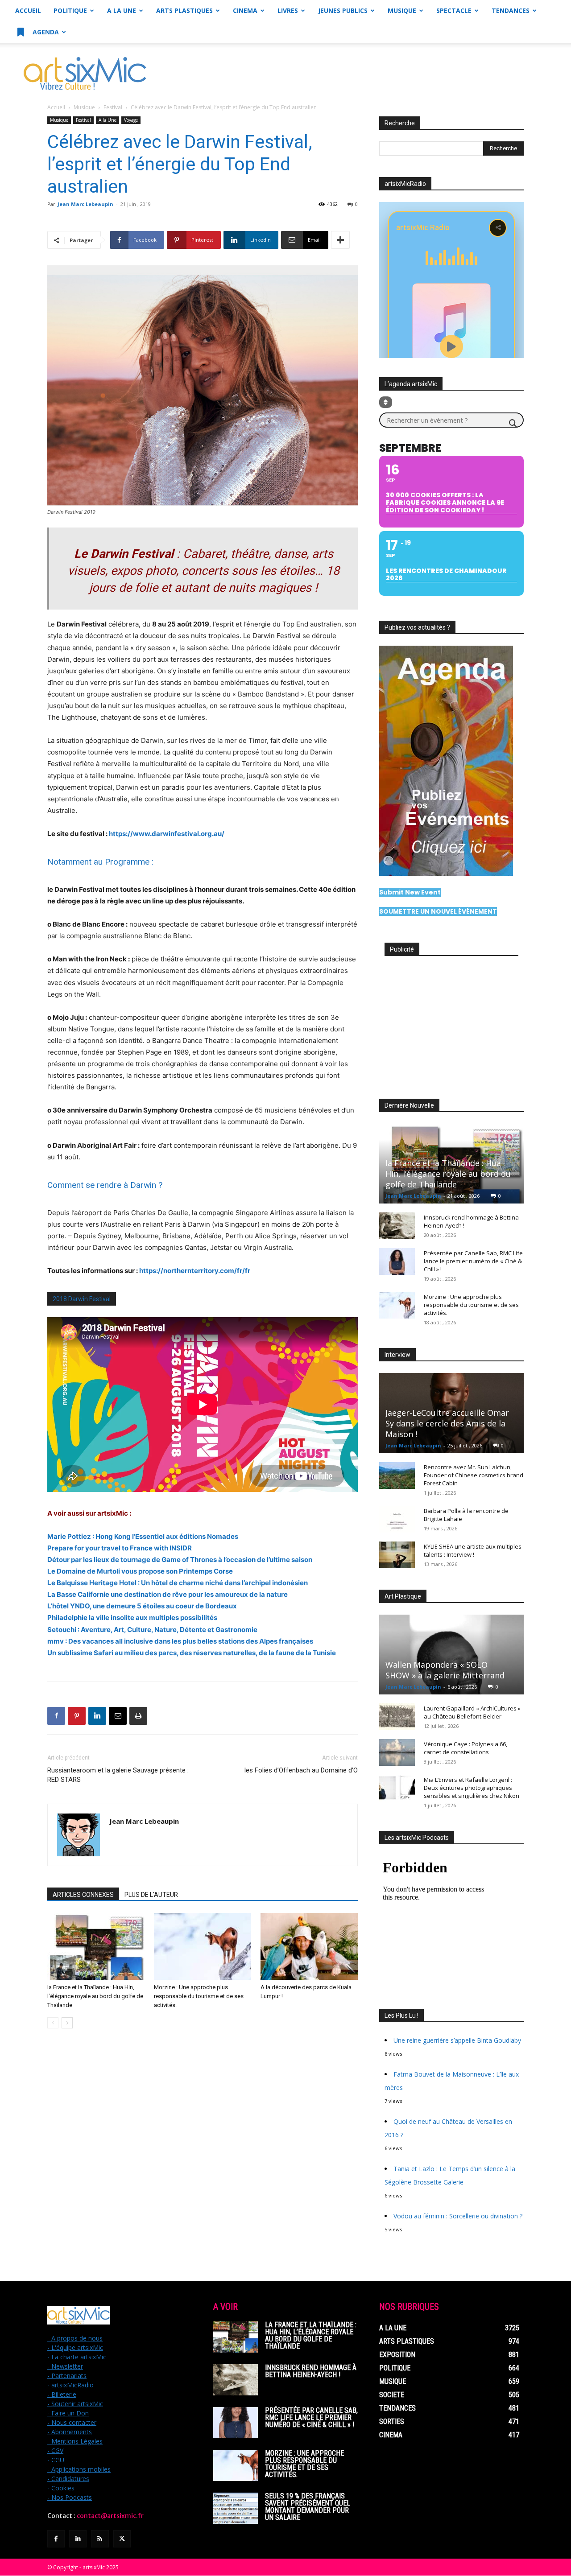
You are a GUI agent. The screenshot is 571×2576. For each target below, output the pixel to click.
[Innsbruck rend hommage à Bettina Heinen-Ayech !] (397, 1226)
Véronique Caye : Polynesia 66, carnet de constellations (465, 1748)
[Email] (118, 1716)
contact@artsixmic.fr (110, 2516)
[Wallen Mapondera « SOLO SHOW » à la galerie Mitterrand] (451, 1655)
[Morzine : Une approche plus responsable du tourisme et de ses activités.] (203, 1946)
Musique (402, 10)
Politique (70, 10)
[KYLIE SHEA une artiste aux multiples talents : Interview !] (397, 1555)
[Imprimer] (138, 1716)
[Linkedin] (97, 1716)
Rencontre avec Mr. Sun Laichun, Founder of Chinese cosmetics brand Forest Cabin (474, 1475)
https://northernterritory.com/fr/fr (195, 1271)
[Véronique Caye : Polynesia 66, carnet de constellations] (397, 1752)
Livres (288, 10)
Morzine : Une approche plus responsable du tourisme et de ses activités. (199, 1996)
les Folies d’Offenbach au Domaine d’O (301, 1770)
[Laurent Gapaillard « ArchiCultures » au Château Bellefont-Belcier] (397, 1717)
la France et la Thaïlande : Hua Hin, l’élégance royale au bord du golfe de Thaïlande (95, 1996)
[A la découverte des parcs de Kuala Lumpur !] (309, 1946)
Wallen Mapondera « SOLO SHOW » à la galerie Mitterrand (445, 1670)
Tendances (511, 10)
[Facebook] (56, 1716)
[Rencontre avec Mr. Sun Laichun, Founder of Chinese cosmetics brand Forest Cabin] (397, 1476)
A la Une (122, 10)
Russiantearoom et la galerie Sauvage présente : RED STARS (118, 1775)
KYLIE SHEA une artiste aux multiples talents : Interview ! (473, 1550)
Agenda (45, 32)
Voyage (131, 120)
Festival (113, 107)
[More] (340, 240)
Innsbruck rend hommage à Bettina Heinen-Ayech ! (311, 2371)
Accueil (28, 10)
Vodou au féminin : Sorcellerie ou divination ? (458, 2216)
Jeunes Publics (343, 10)
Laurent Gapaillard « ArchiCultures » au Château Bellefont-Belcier (472, 1712)
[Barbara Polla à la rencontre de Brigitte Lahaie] (397, 1519)
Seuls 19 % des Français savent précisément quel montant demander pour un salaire (308, 2507)
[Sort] (386, 402)
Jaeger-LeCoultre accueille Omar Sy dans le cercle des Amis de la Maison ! (447, 1423)
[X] (122, 2539)
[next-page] (67, 2023)
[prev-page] (53, 2023)
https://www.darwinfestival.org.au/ (167, 834)
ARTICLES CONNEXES (83, 1895)
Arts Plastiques (184, 10)
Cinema (245, 10)
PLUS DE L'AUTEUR (151, 1895)
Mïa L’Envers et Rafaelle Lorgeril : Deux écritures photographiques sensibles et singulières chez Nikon (472, 1788)
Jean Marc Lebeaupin (85, 204)
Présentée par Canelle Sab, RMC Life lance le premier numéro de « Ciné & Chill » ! (473, 1261)
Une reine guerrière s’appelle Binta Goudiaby (457, 2040)
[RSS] (100, 2539)
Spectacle (454, 10)
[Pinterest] (77, 1716)
